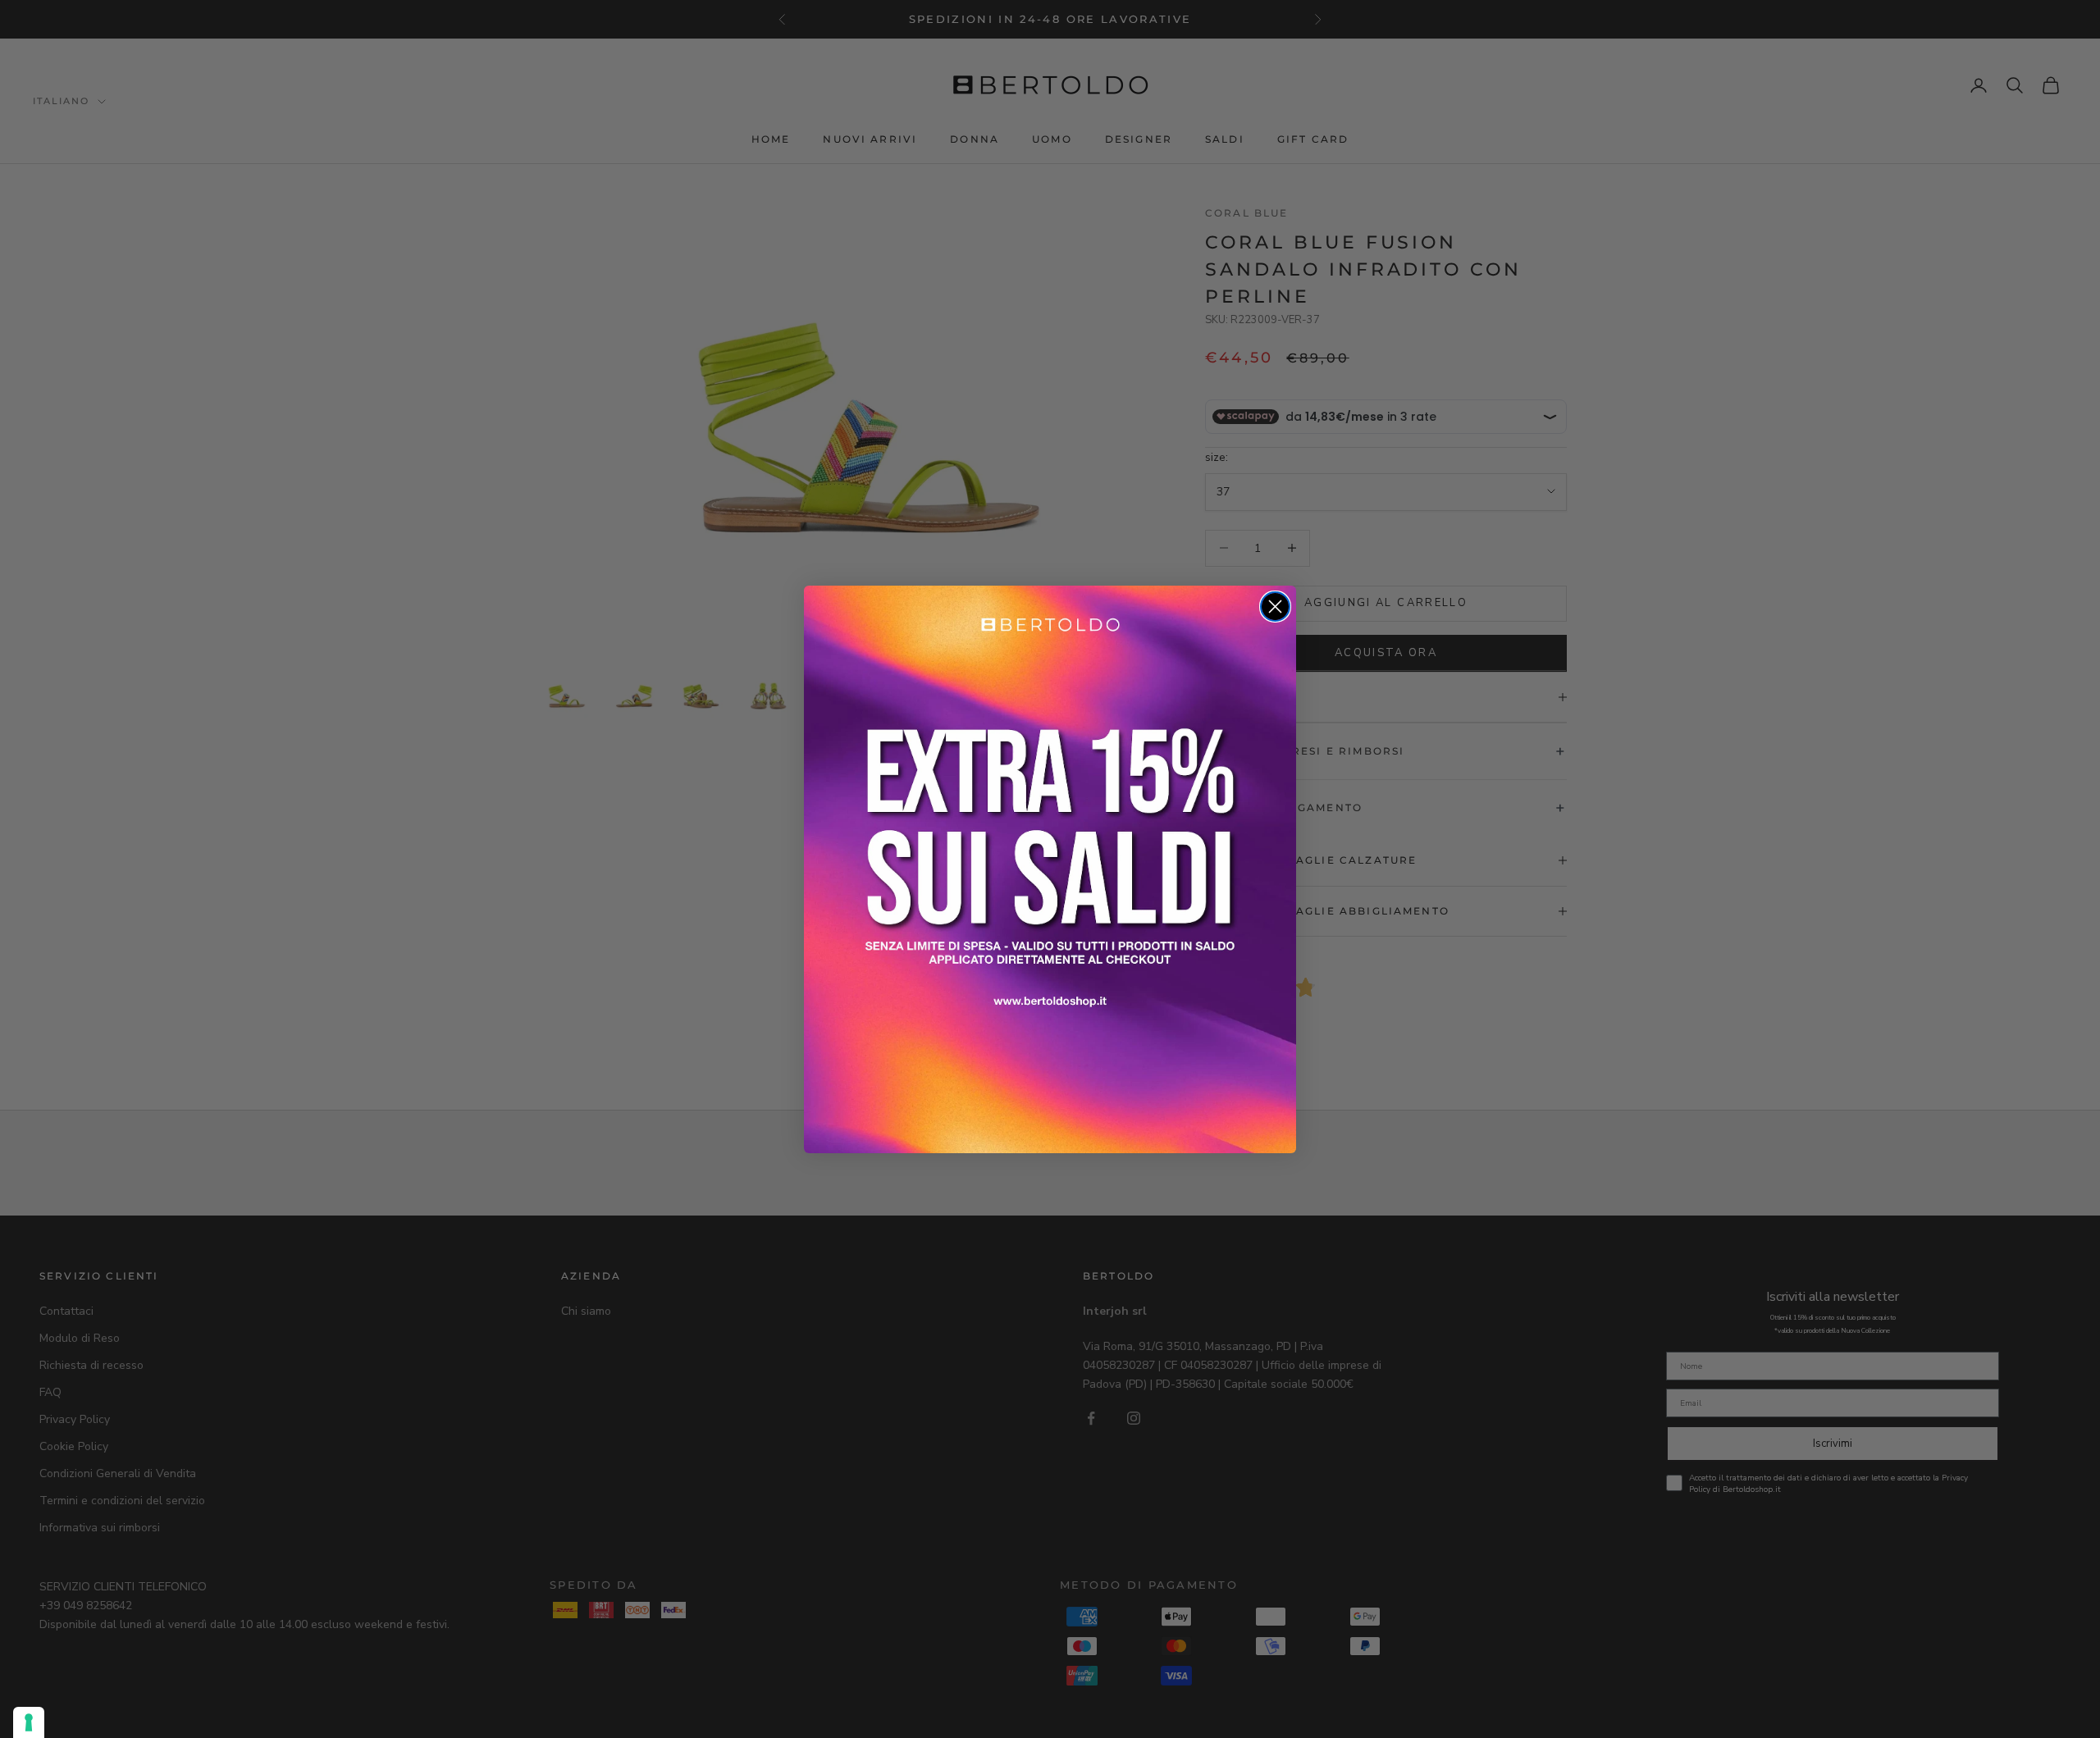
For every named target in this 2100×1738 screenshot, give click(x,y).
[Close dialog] (1275, 607)
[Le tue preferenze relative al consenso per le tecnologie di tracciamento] (29, 1722)
